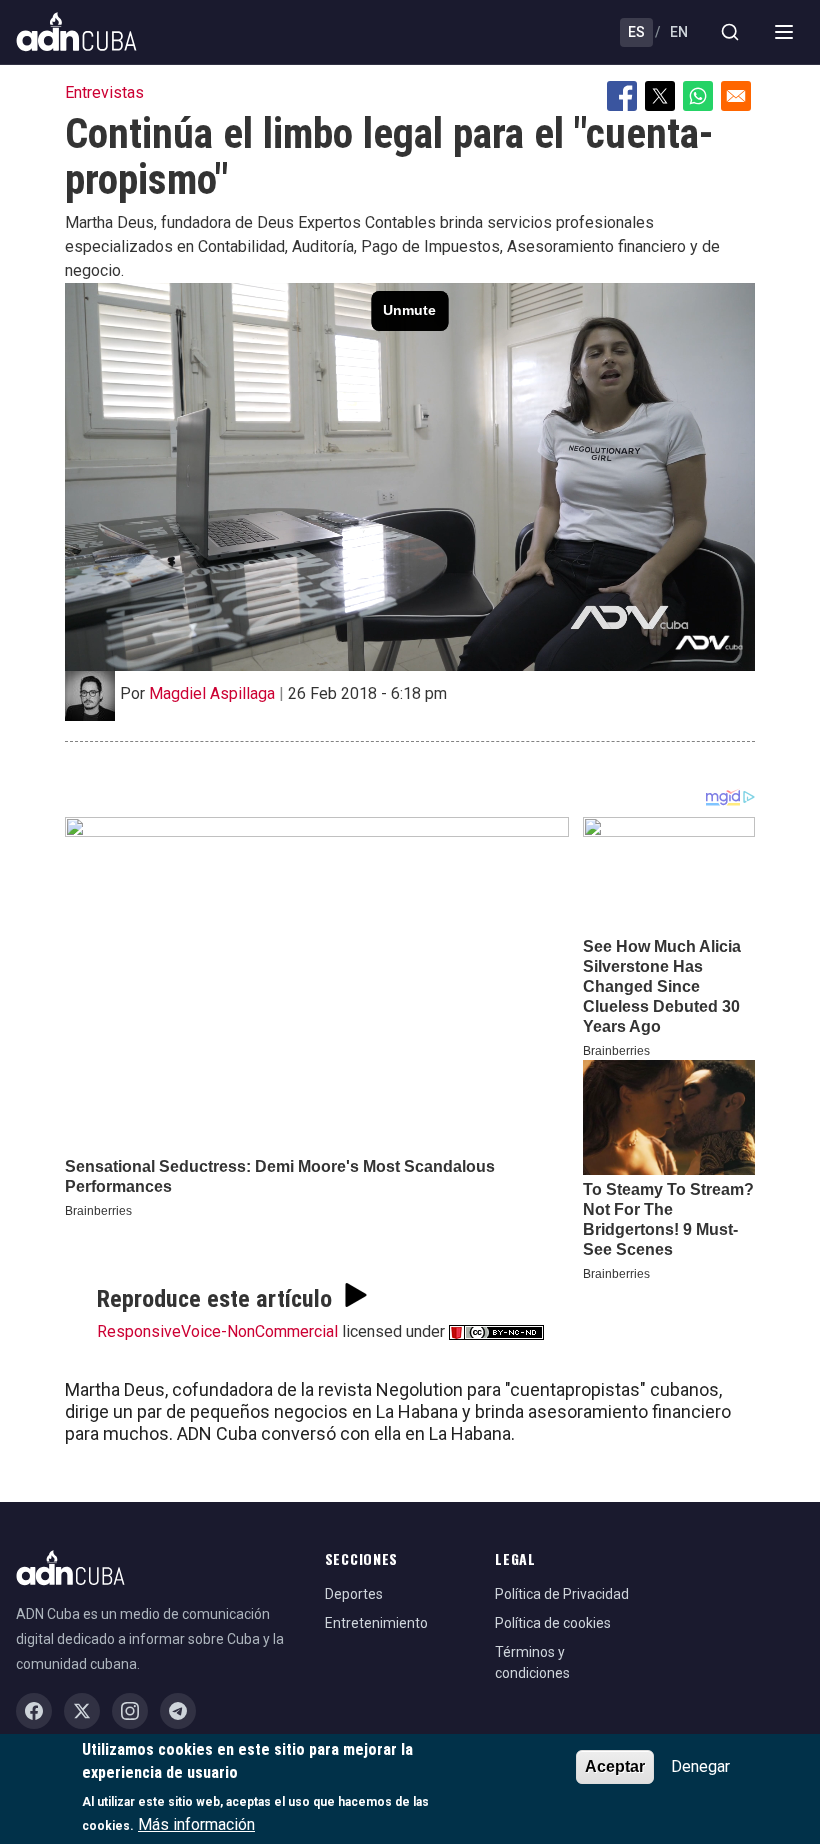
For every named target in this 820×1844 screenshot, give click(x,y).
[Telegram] (178, 1711)
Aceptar (615, 1766)
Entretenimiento (376, 1623)
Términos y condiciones (532, 1662)
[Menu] (784, 32)
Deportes (354, 1594)
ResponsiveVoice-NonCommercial (217, 1331)
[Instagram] (130, 1711)
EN (679, 32)
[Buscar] (730, 32)
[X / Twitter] (82, 1711)
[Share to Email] (736, 96)
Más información (196, 1824)
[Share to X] (660, 96)
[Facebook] (34, 1711)
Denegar (700, 1766)
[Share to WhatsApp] (698, 96)
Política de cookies (553, 1623)
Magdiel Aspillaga (212, 693)
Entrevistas (104, 92)
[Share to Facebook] (622, 96)
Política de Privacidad (562, 1594)
